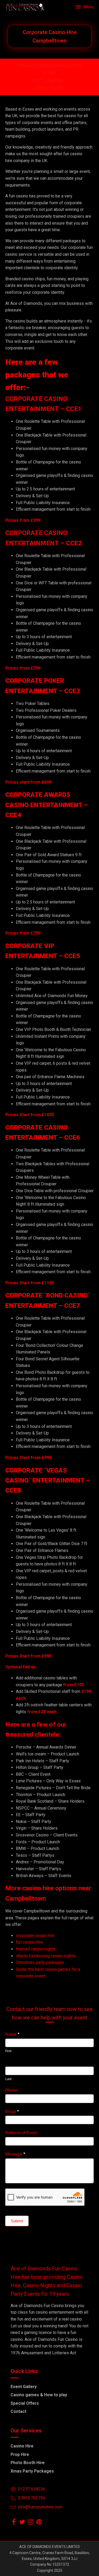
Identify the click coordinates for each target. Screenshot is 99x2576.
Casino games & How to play (39, 2395)
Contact (18, 2411)
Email (12, 2112)
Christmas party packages (40, 1962)
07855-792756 (50, 88)
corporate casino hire (35, 1936)
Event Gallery (24, 2387)
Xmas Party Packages (32, 2471)
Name (12, 2034)
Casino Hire (22, 2446)
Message (15, 2154)
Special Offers (25, 2403)
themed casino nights (36, 1949)
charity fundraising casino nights (46, 1956)
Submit (17, 2221)
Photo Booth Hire (28, 2463)
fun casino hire (29, 1942)
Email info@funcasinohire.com (50, 65)
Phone (11, 2090)
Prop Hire (20, 2454)
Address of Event (21, 2133)
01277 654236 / (49, 80)
